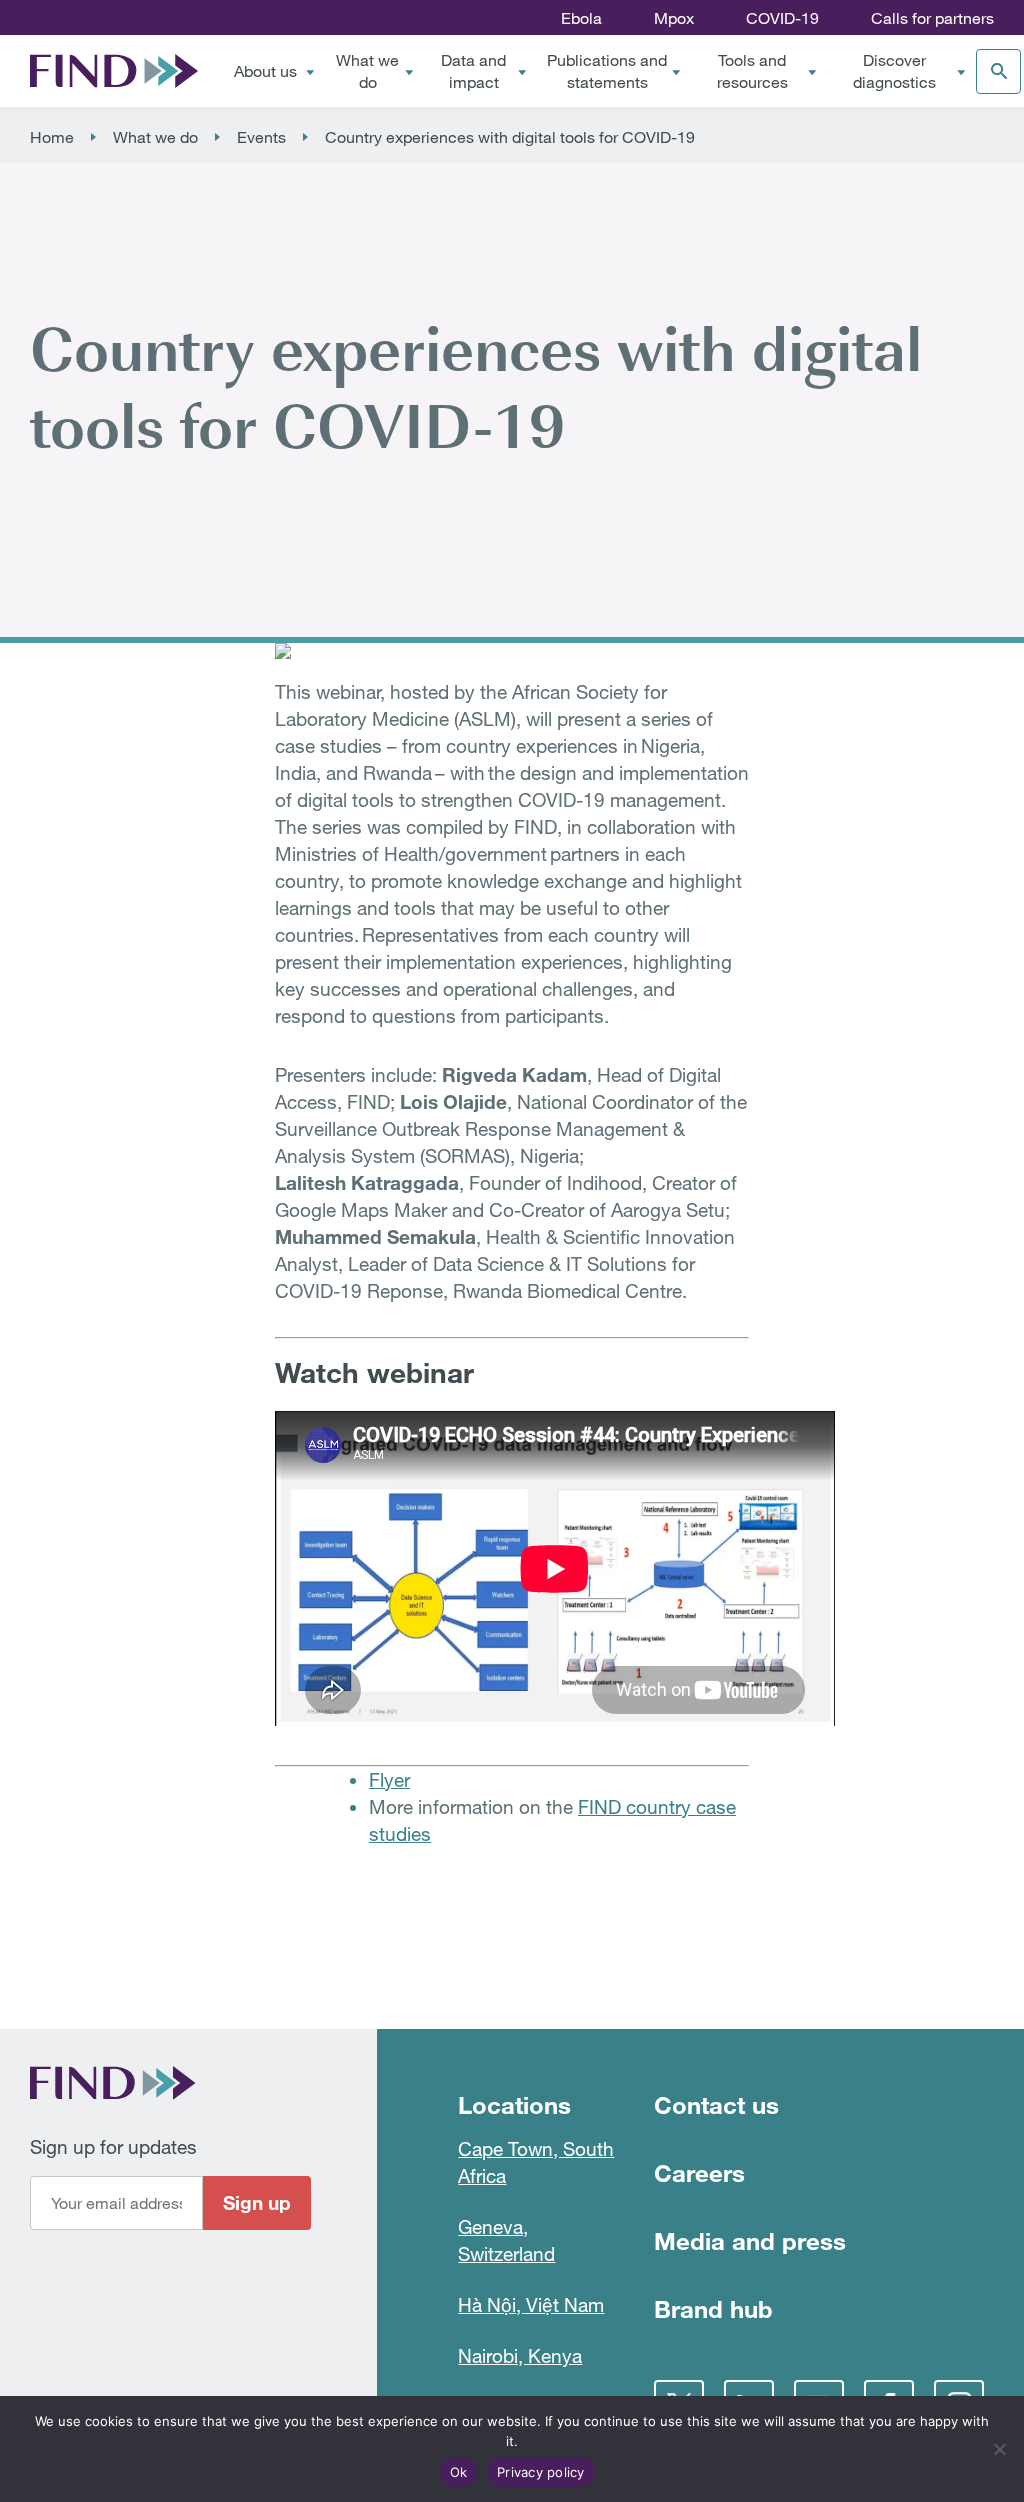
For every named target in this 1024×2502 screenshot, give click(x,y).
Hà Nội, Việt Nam (531, 2304)
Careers (699, 2172)
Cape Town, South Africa (536, 2162)
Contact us (716, 2104)
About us (265, 71)
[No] (999, 2449)
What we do (367, 71)
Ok (459, 2472)
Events (261, 137)
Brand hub (713, 2308)
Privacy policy (541, 2472)
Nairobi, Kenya (520, 2355)
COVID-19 (782, 18)
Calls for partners (932, 18)
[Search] (998, 71)
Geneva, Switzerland (506, 2240)
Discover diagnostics (894, 71)
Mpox (674, 18)
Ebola (581, 18)
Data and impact (473, 71)
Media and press (750, 2240)
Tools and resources (752, 71)
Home (52, 137)
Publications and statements (607, 71)
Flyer (389, 1779)
